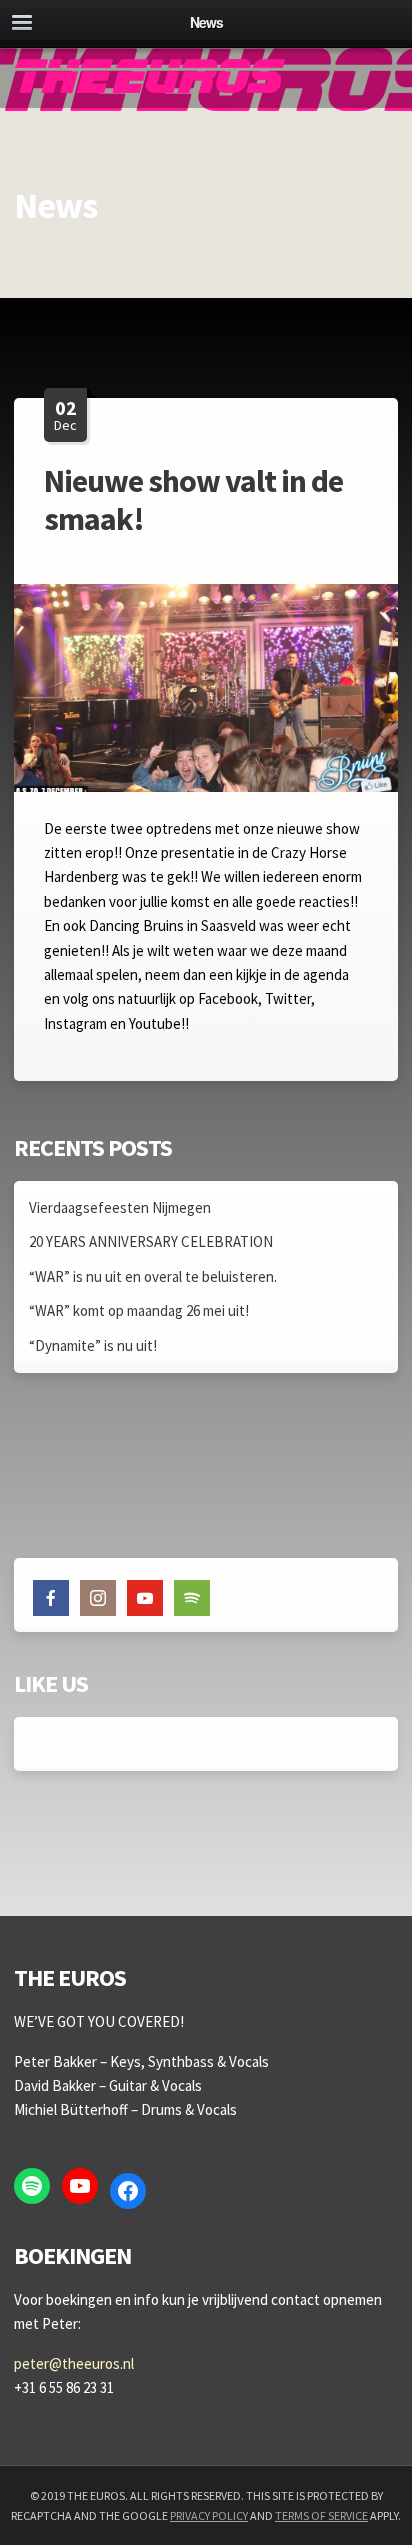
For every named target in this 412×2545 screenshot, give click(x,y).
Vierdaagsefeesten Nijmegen (120, 1207)
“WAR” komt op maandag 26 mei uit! (139, 1310)
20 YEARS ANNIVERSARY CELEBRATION (151, 1241)
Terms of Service (321, 2515)
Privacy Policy (209, 2515)
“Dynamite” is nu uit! (93, 1345)
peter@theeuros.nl (74, 2363)
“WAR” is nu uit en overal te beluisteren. (153, 1276)
